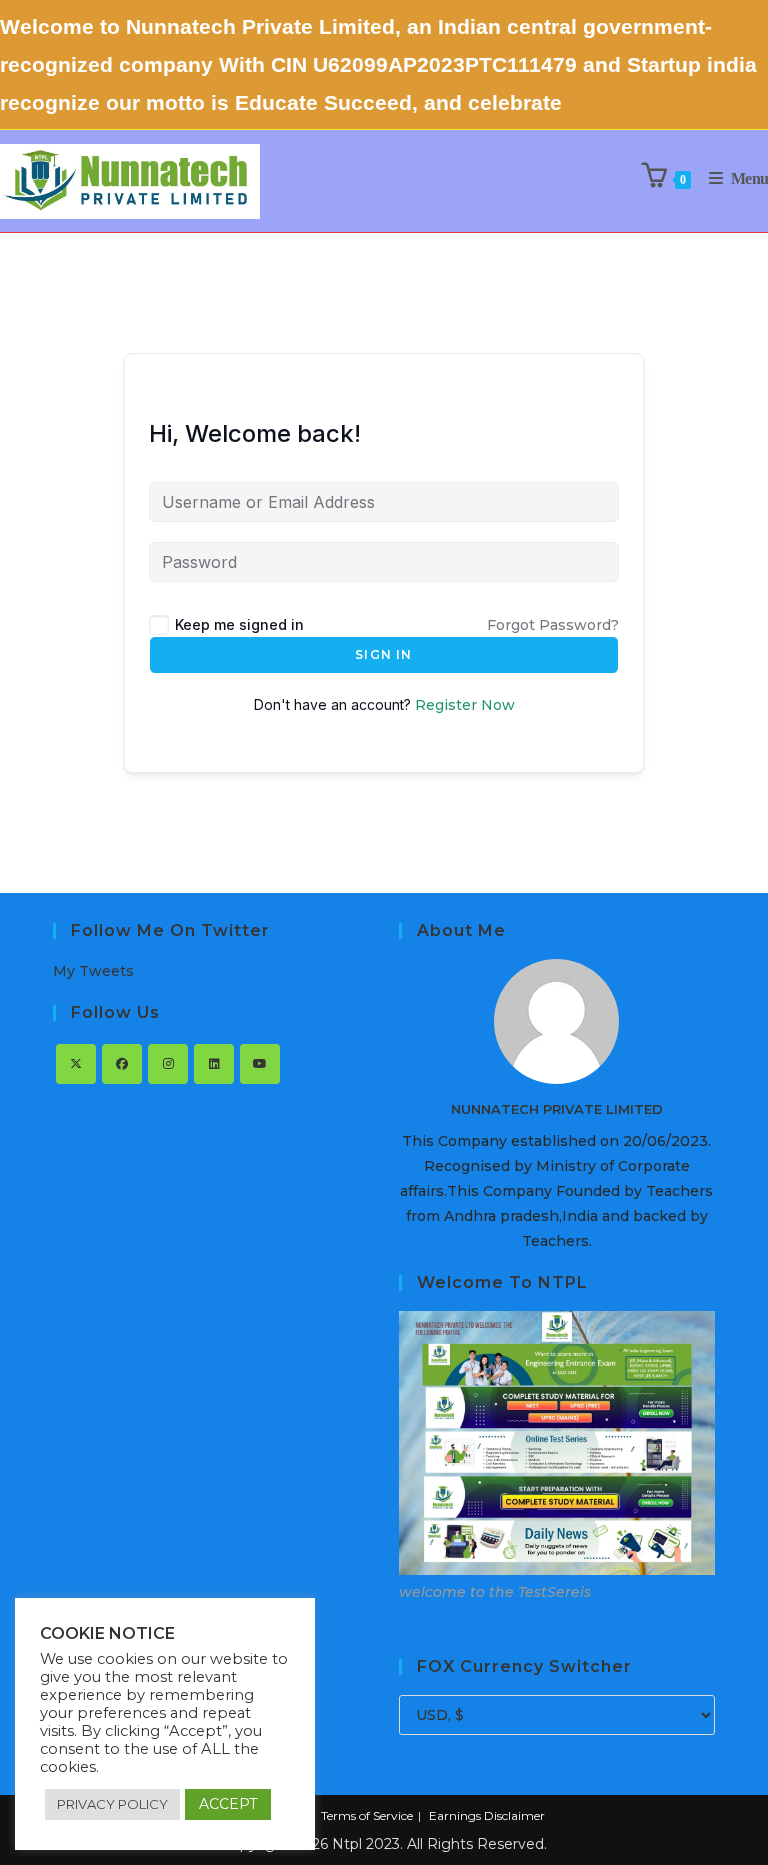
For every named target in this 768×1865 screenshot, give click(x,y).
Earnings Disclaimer (487, 1815)
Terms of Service (367, 1815)
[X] (76, 1064)
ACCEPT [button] (228, 1804)
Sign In (383, 654)
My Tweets (93, 971)
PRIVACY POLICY (112, 1804)
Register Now (465, 705)
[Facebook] (122, 1064)
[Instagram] (168, 1064)
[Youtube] (260, 1064)
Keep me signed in (239, 624)
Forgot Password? (553, 625)
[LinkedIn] (214, 1064)
